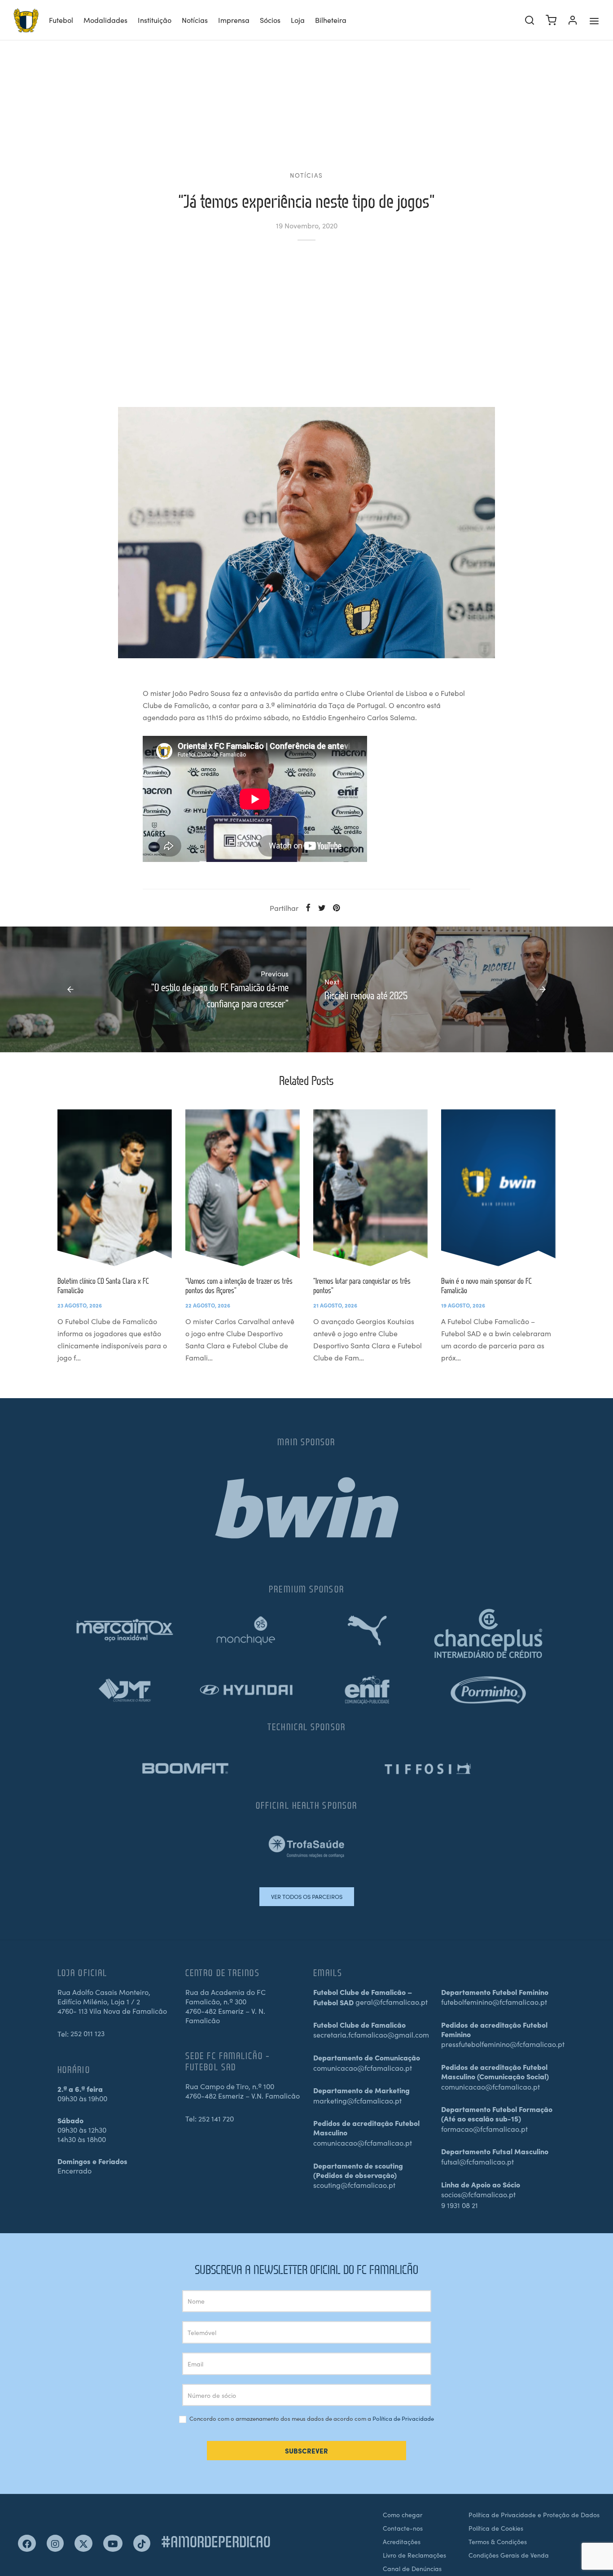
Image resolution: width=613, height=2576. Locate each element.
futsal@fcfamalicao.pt (477, 2161)
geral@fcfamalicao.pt (392, 2002)
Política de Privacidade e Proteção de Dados (534, 2515)
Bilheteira (331, 20)
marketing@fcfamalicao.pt (357, 2100)
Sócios (270, 20)
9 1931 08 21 (460, 2205)
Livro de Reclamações (414, 2555)
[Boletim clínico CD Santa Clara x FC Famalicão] (115, 1188)
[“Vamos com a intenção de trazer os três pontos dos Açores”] (243, 1188)
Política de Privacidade (403, 2418)
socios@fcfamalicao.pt (478, 2194)
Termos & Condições (498, 2541)
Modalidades (105, 20)
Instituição (155, 20)
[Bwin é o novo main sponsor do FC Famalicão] (498, 1188)
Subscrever (306, 2451)
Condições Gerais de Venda (509, 2555)
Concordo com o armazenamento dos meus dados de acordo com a (311, 2419)
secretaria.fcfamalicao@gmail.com (371, 2034)
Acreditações (402, 2541)
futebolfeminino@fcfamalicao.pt (494, 2002)
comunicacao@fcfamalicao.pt (363, 2068)
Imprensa (234, 20)
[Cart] (551, 20)
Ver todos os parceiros (307, 1896)
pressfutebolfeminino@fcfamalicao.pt (503, 2044)
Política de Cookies (496, 2528)
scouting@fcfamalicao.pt (354, 2185)
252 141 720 (216, 2118)
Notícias (195, 20)
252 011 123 (88, 2033)
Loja (298, 20)
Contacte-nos (403, 2528)
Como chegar (403, 2515)
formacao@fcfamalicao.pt (484, 2129)
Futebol (61, 20)
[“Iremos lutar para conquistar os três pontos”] (370, 1188)
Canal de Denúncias (412, 2568)
